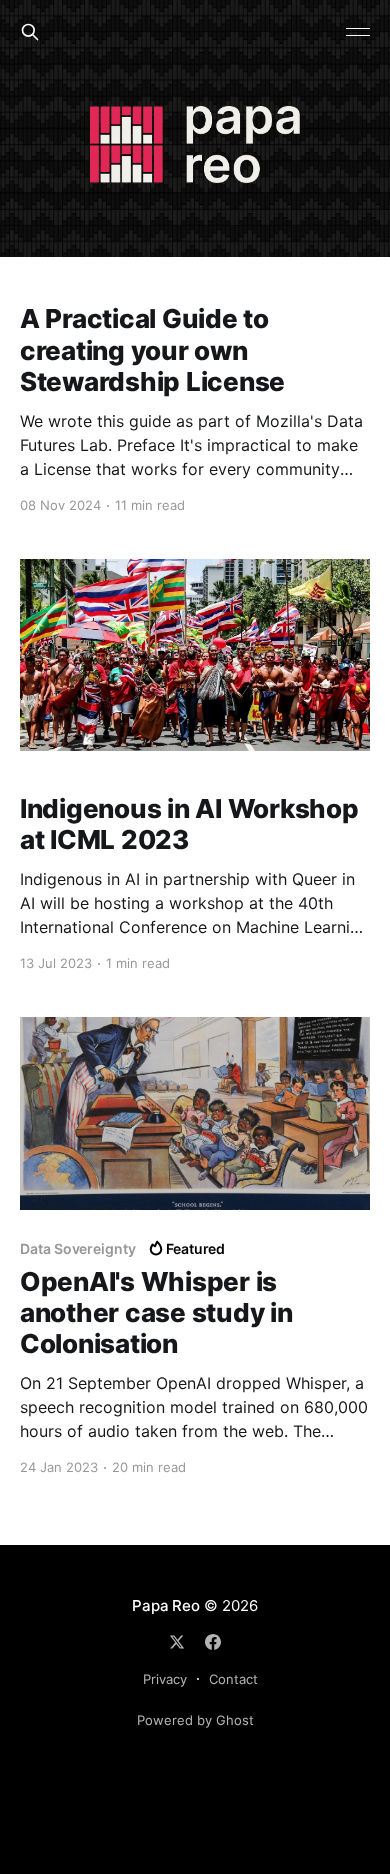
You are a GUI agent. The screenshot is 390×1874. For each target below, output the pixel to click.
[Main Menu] (358, 32)
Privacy (165, 1679)
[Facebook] (213, 1642)
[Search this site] (30, 32)
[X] (177, 1642)
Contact (233, 1679)
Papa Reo (165, 1605)
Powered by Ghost (195, 1720)
